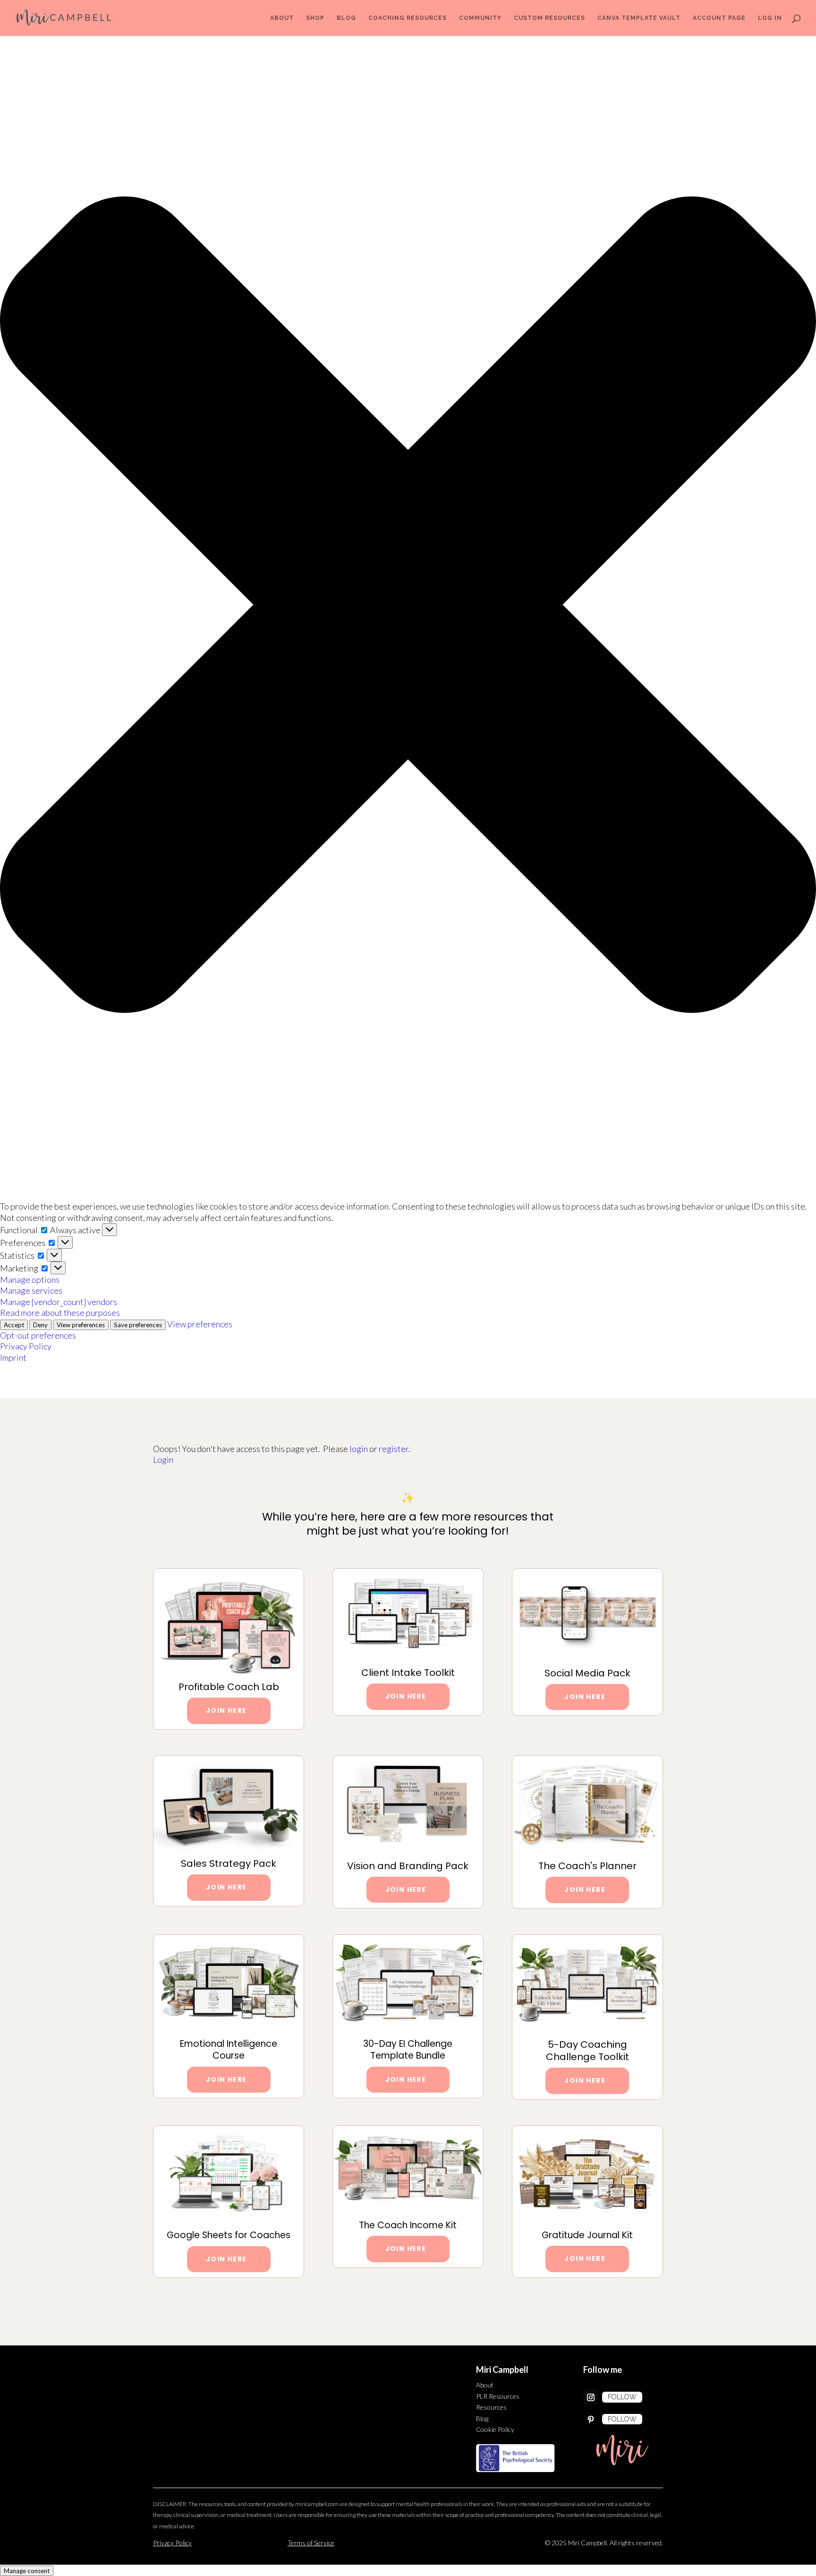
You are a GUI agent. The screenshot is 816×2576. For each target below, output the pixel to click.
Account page (719, 18)
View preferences (81, 1325)
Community (480, 18)
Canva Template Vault (639, 18)
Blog (346, 18)
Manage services (31, 1290)
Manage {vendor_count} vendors (59, 1302)
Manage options (30, 1279)
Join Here (226, 1710)
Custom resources (549, 18)
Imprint (13, 1357)
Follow (622, 2397)
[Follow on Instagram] (591, 2397)
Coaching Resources (408, 18)
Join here (406, 1696)
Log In (770, 18)
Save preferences (138, 1325)
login (359, 1449)
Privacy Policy (26, 1346)
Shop (315, 18)
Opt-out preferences (38, 1335)
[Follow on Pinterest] (591, 2420)
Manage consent (27, 2571)
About (282, 18)
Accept (14, 1325)
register (394, 1449)
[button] (408, 606)
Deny (40, 1325)
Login (163, 1460)
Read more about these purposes (60, 1313)
